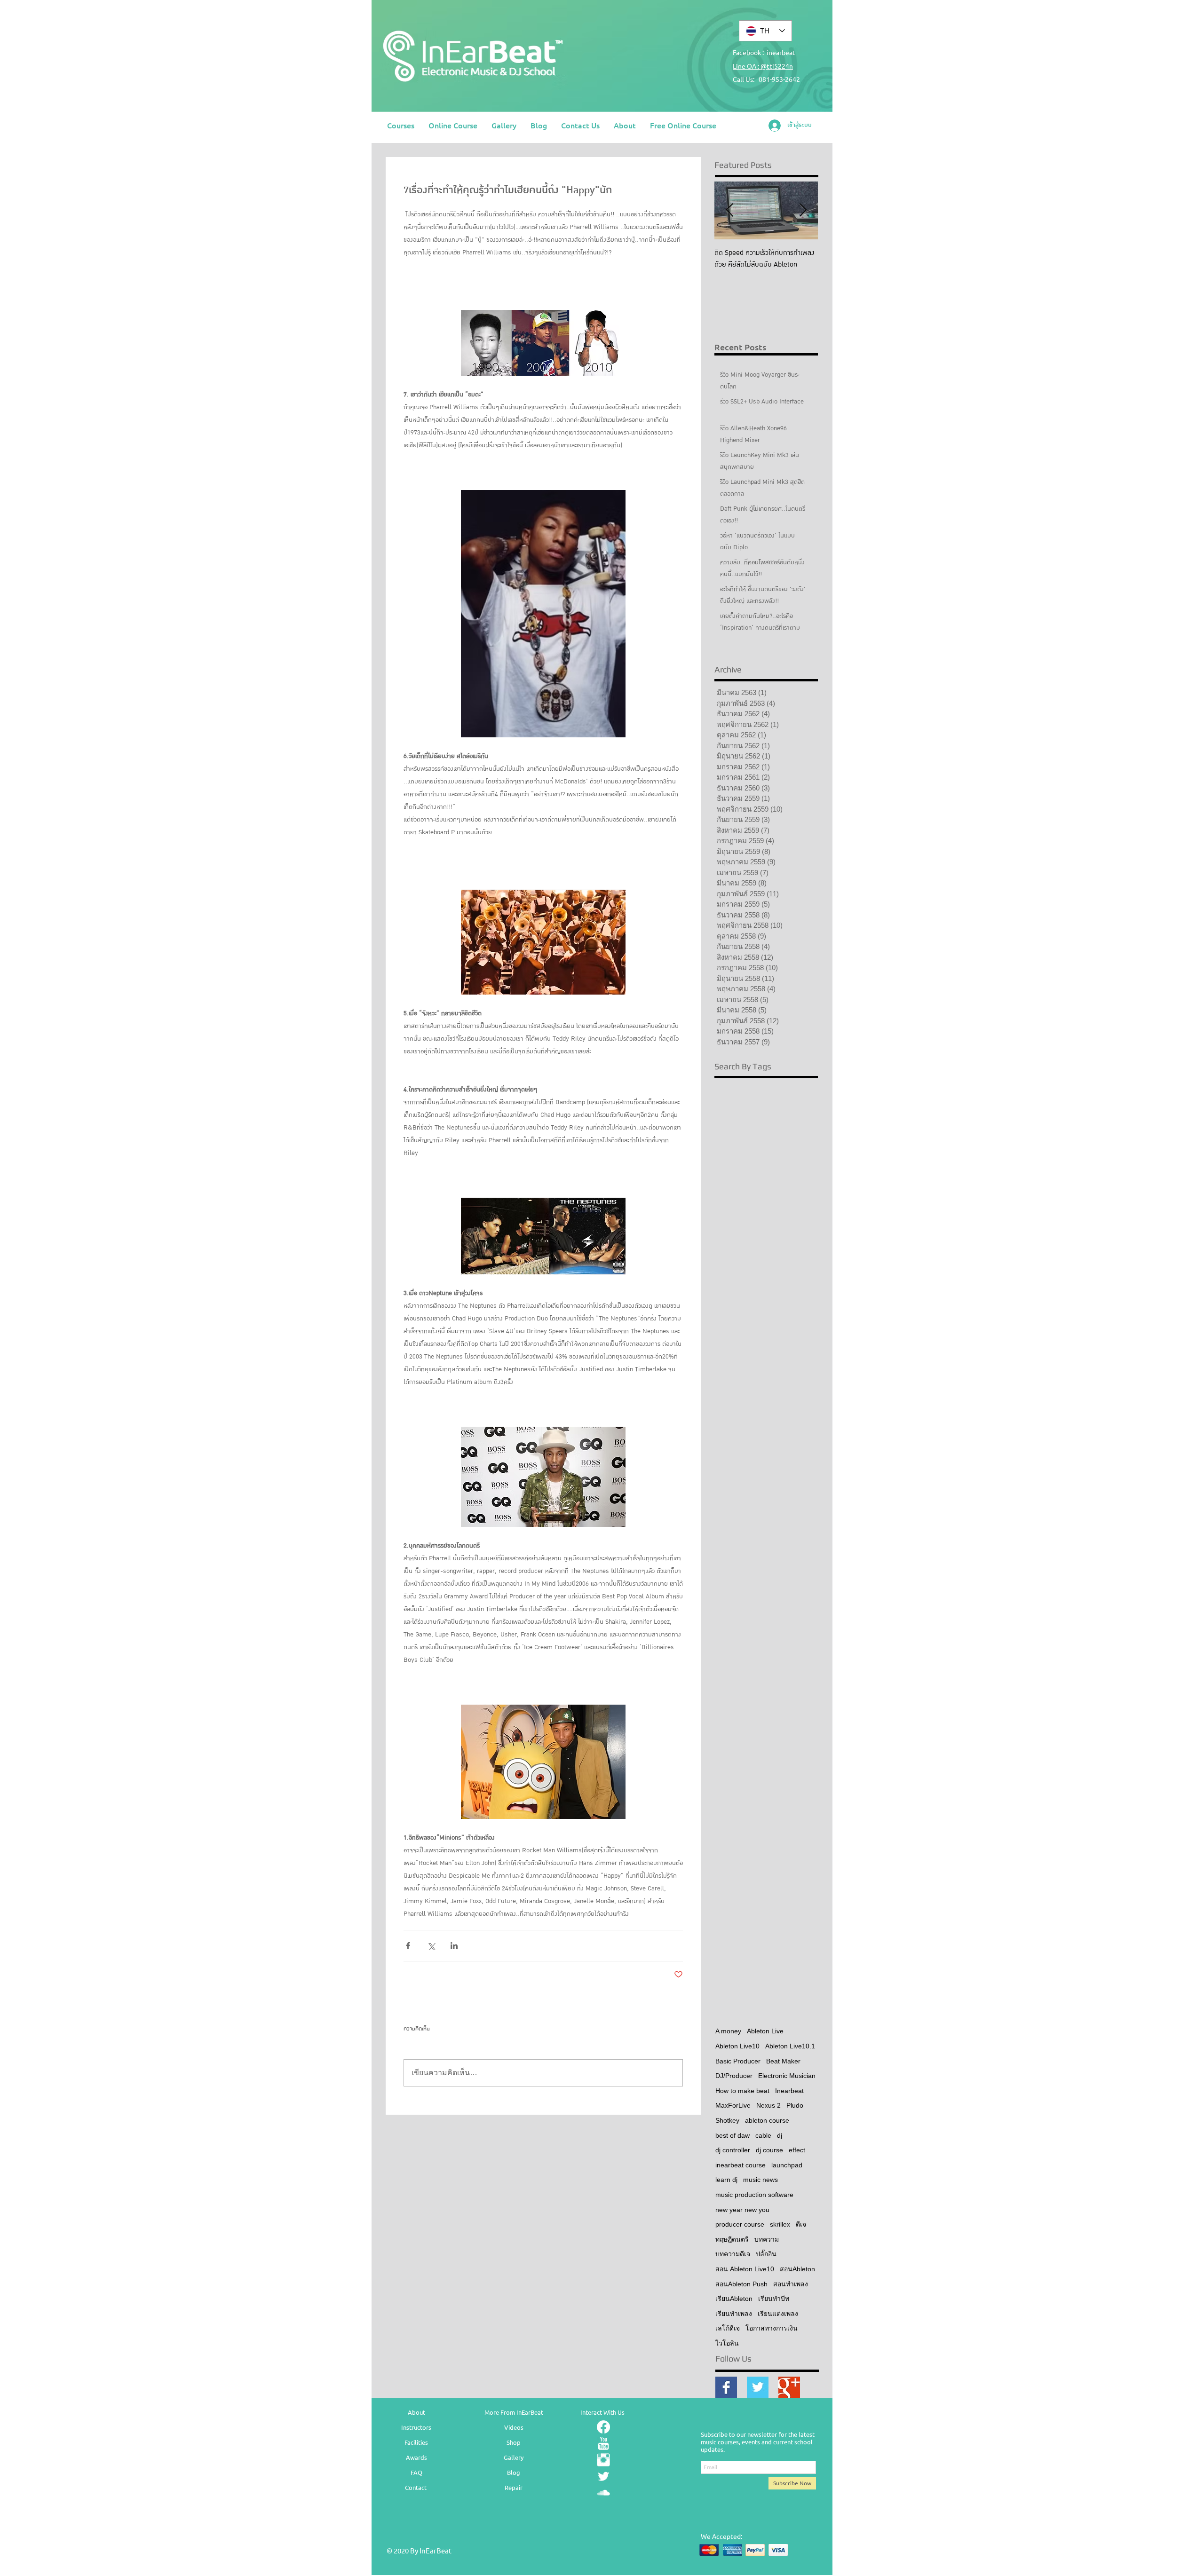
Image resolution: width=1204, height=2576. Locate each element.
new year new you (742, 2210)
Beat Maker (783, 2061)
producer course (740, 2224)
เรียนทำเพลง (734, 2314)
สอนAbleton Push (741, 2284)
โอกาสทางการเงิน (772, 2328)
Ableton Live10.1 (790, 2046)
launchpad (787, 2165)
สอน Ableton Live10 (745, 2269)
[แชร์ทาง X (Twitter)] (431, 1946)
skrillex (780, 2224)
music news (760, 2180)
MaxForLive (733, 2105)
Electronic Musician (787, 2076)
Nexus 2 (768, 2105)
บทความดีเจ (733, 2254)
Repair (514, 2487)
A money (728, 2031)
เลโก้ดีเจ (728, 2328)
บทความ (767, 2239)
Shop (514, 2442)
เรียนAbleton (734, 2299)
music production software (754, 2195)
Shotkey (727, 2120)
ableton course (767, 2120)
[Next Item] (803, 210)
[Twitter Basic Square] (758, 2387)
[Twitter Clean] (603, 2476)
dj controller (733, 2150)
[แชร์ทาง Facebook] (408, 1946)
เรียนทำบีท (774, 2299)
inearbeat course (741, 2165)
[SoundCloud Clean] (603, 2493)
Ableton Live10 (737, 2046)
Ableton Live (765, 2031)
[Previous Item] (729, 210)
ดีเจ (801, 2224)
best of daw (733, 2135)
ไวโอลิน (727, 2343)
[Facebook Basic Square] (726, 2387)
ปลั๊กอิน (766, 2254)
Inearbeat (789, 2091)
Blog (514, 2472)
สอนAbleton (797, 2269)
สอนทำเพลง (791, 2284)
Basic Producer (738, 2061)
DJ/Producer (734, 2076)
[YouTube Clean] (603, 2443)
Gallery (514, 2457)
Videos (514, 2427)
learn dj (726, 2180)
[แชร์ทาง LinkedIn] (454, 1946)
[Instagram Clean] (603, 2460)
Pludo (795, 2105)
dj (780, 2135)
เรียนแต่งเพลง (778, 2314)
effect (797, 2150)
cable (763, 2135)
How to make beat (742, 2091)
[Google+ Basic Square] (789, 2387)
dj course (769, 2150)
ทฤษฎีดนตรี (732, 2239)
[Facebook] (603, 2427)
